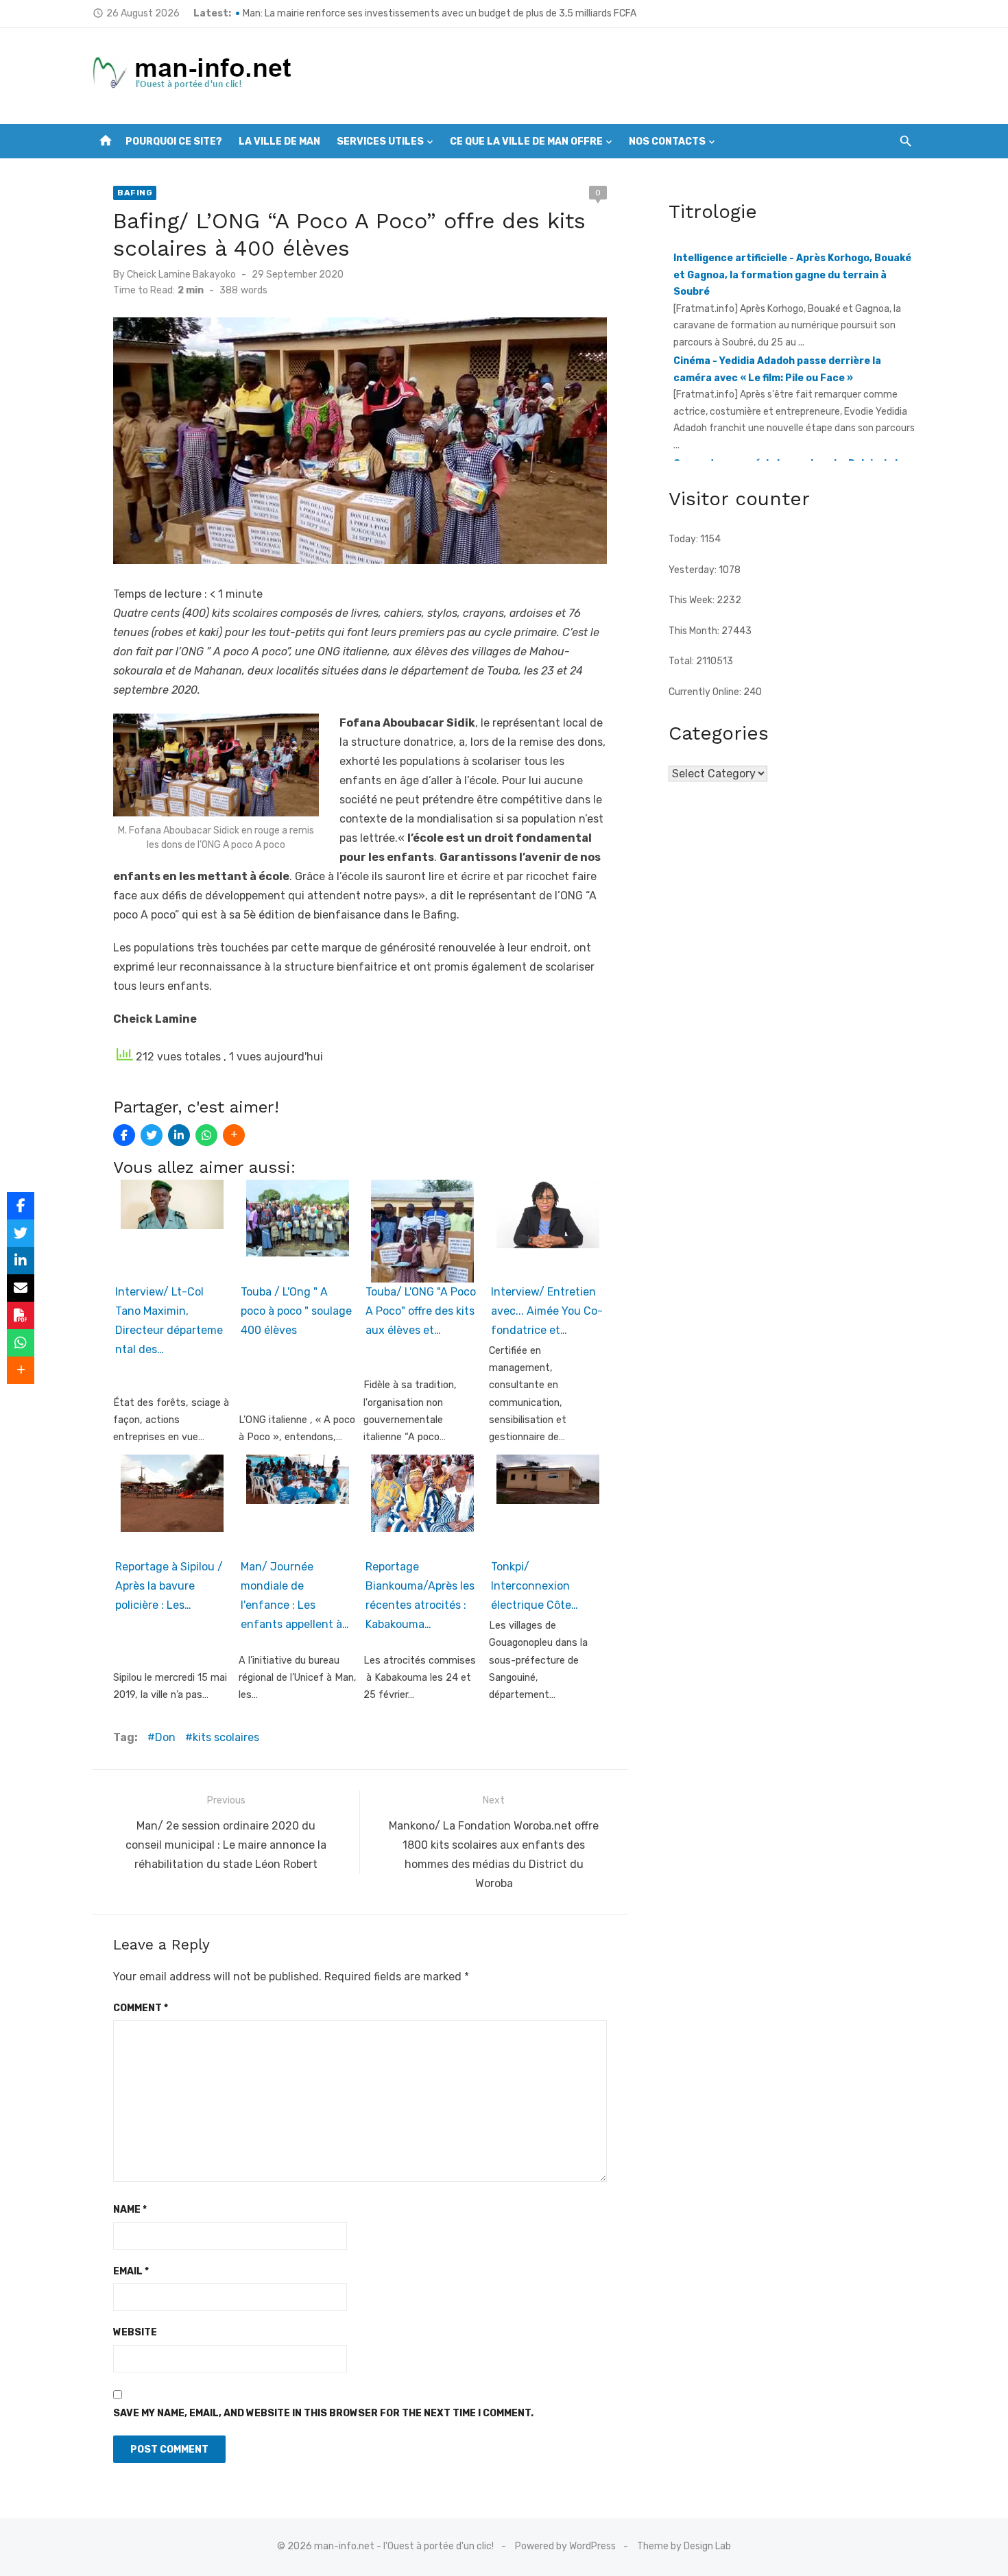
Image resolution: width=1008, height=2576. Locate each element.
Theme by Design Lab (684, 2546)
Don (165, 1737)
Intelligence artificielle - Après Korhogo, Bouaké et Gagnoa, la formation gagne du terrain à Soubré (792, 256)
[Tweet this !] (152, 1135)
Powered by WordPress (565, 2546)
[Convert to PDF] (21, 1315)
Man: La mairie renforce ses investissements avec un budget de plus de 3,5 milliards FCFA (440, 13)
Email (131, 2271)
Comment (141, 2008)
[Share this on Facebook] (124, 1135)
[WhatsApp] (206, 1135)
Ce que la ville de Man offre (526, 142)
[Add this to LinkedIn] (179, 1135)
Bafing (135, 193)
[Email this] (21, 1288)
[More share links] (234, 1135)
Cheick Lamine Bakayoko (181, 275)
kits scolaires (226, 1737)
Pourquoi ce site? (174, 142)
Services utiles (380, 142)
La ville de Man (279, 142)
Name (130, 2210)
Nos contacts (667, 142)
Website (135, 2332)
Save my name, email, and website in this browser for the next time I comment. (323, 2413)
